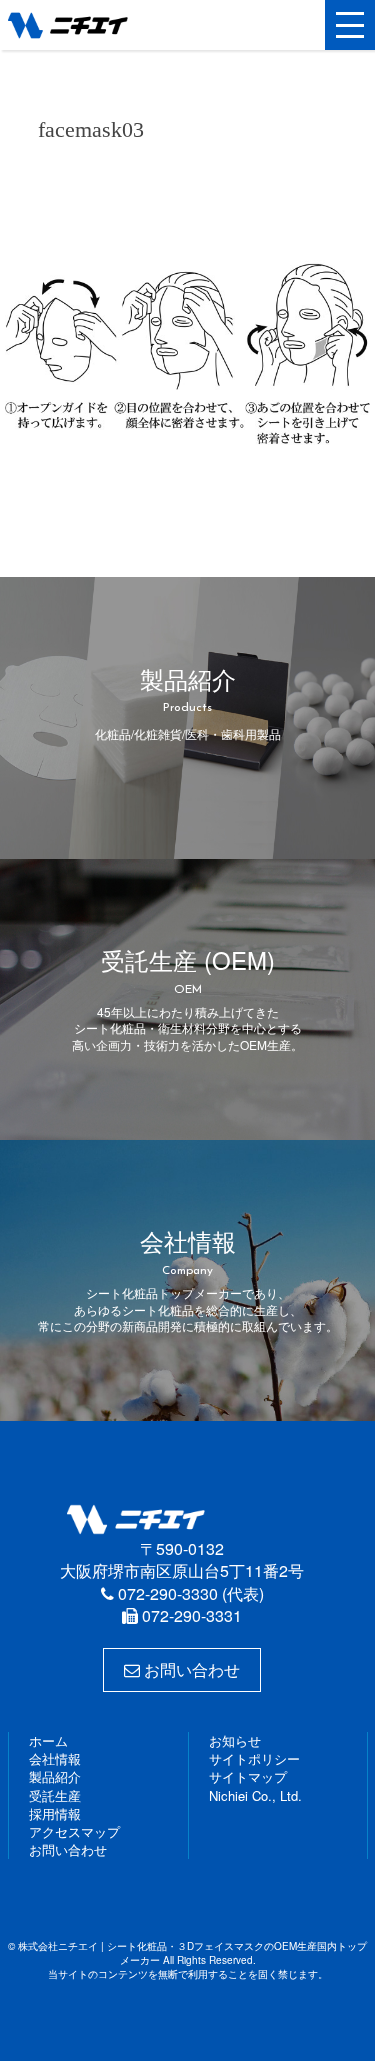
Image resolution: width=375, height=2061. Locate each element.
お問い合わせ (190, 1669)
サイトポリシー (254, 1758)
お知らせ (235, 1740)
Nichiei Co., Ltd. (255, 1795)
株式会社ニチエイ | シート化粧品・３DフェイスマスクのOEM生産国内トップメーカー (103, 25)
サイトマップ (248, 1776)
